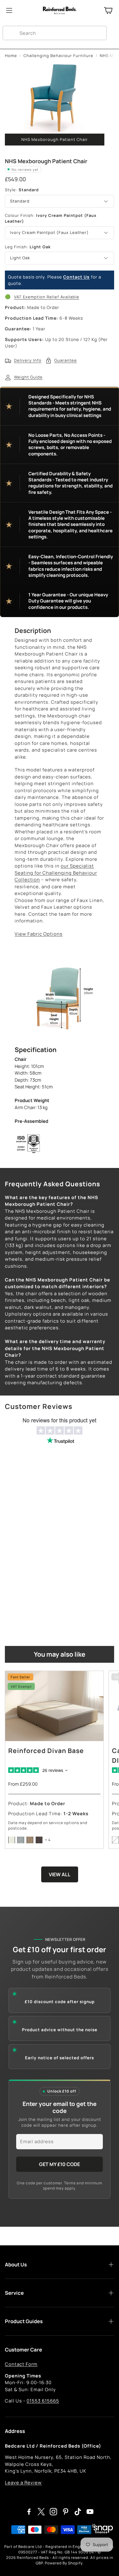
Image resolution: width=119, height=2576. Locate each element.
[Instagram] (53, 2512)
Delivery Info (28, 360)
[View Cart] (108, 10)
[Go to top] (105, 2563)
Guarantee (66, 360)
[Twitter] (41, 2512)
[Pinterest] (66, 2512)
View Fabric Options (39, 934)
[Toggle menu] (9, 10)
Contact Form (21, 2364)
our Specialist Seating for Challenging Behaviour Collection (56, 873)
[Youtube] (90, 2512)
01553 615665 (43, 2401)
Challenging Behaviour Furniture (58, 56)
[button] (55, 33)
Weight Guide (28, 377)
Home (11, 56)
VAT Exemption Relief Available (47, 297)
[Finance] (101, 2530)
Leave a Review (23, 2483)
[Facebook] (29, 2512)
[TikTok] (78, 2512)
